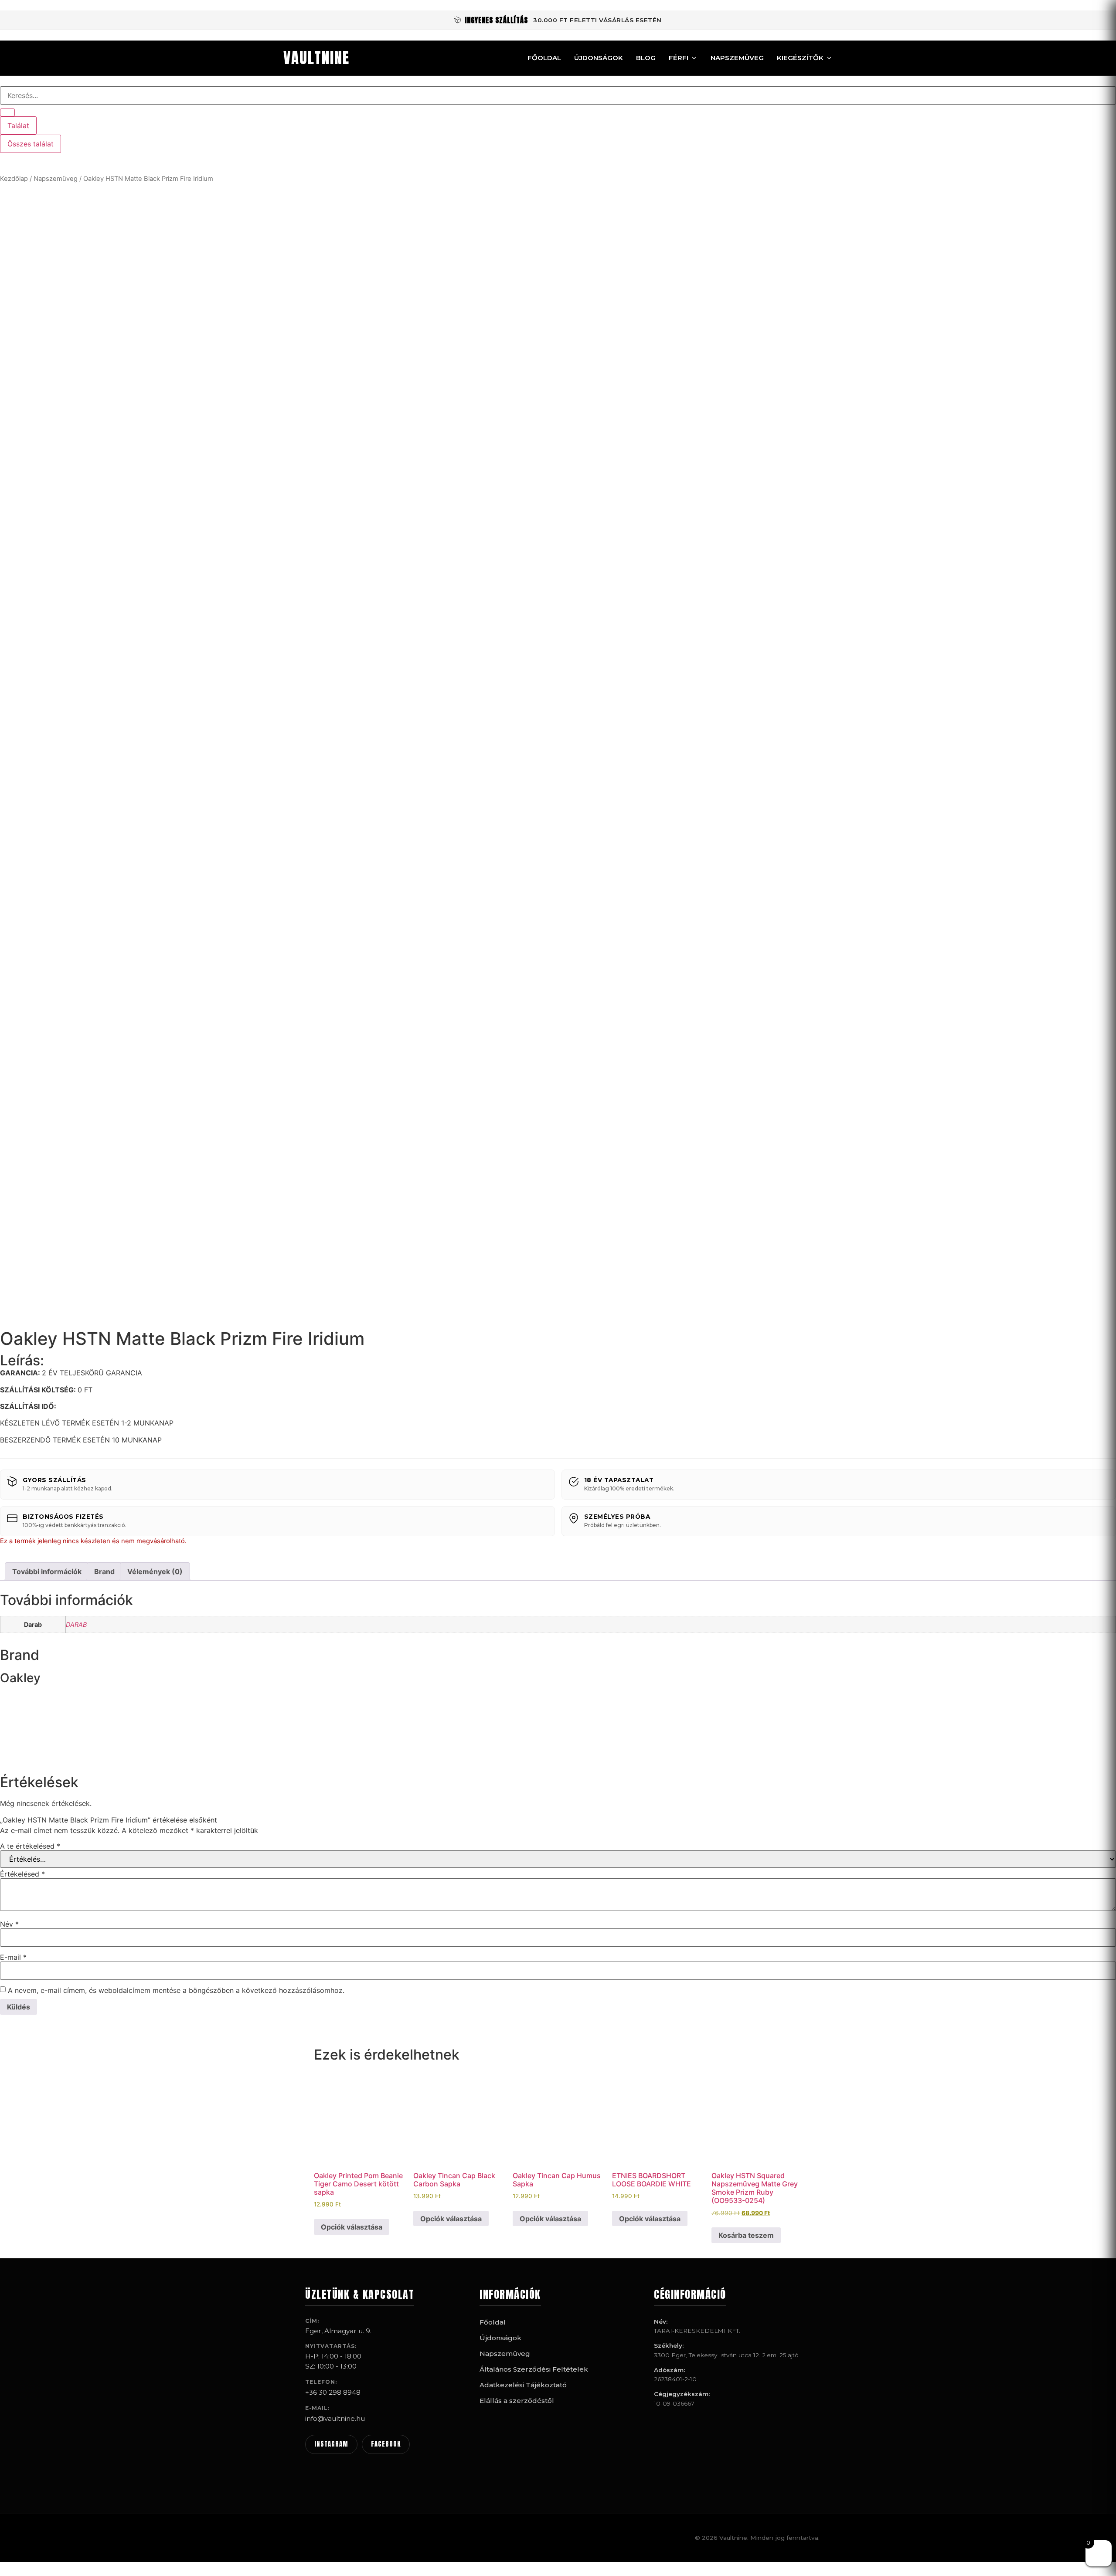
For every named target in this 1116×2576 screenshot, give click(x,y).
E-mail (13, 1957)
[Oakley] (33, 1755)
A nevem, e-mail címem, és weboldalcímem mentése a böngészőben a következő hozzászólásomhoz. (176, 1990)
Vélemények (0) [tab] (155, 1571)
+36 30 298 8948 (333, 2392)
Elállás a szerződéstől (517, 2401)
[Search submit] (7, 112)
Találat (18, 126)
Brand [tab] (104, 1571)
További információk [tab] (47, 1571)
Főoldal (544, 58)
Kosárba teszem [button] (746, 2235)
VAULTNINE (316, 58)
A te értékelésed (30, 1846)
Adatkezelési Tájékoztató (523, 2385)
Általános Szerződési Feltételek (534, 2369)
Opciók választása (352, 2227)
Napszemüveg (737, 58)
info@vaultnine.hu (335, 2418)
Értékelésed (22, 1874)
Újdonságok (599, 58)
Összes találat (31, 144)
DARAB (76, 1624)
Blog (646, 58)
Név (9, 1924)
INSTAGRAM (331, 2444)
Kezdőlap (14, 179)
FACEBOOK (386, 2444)
